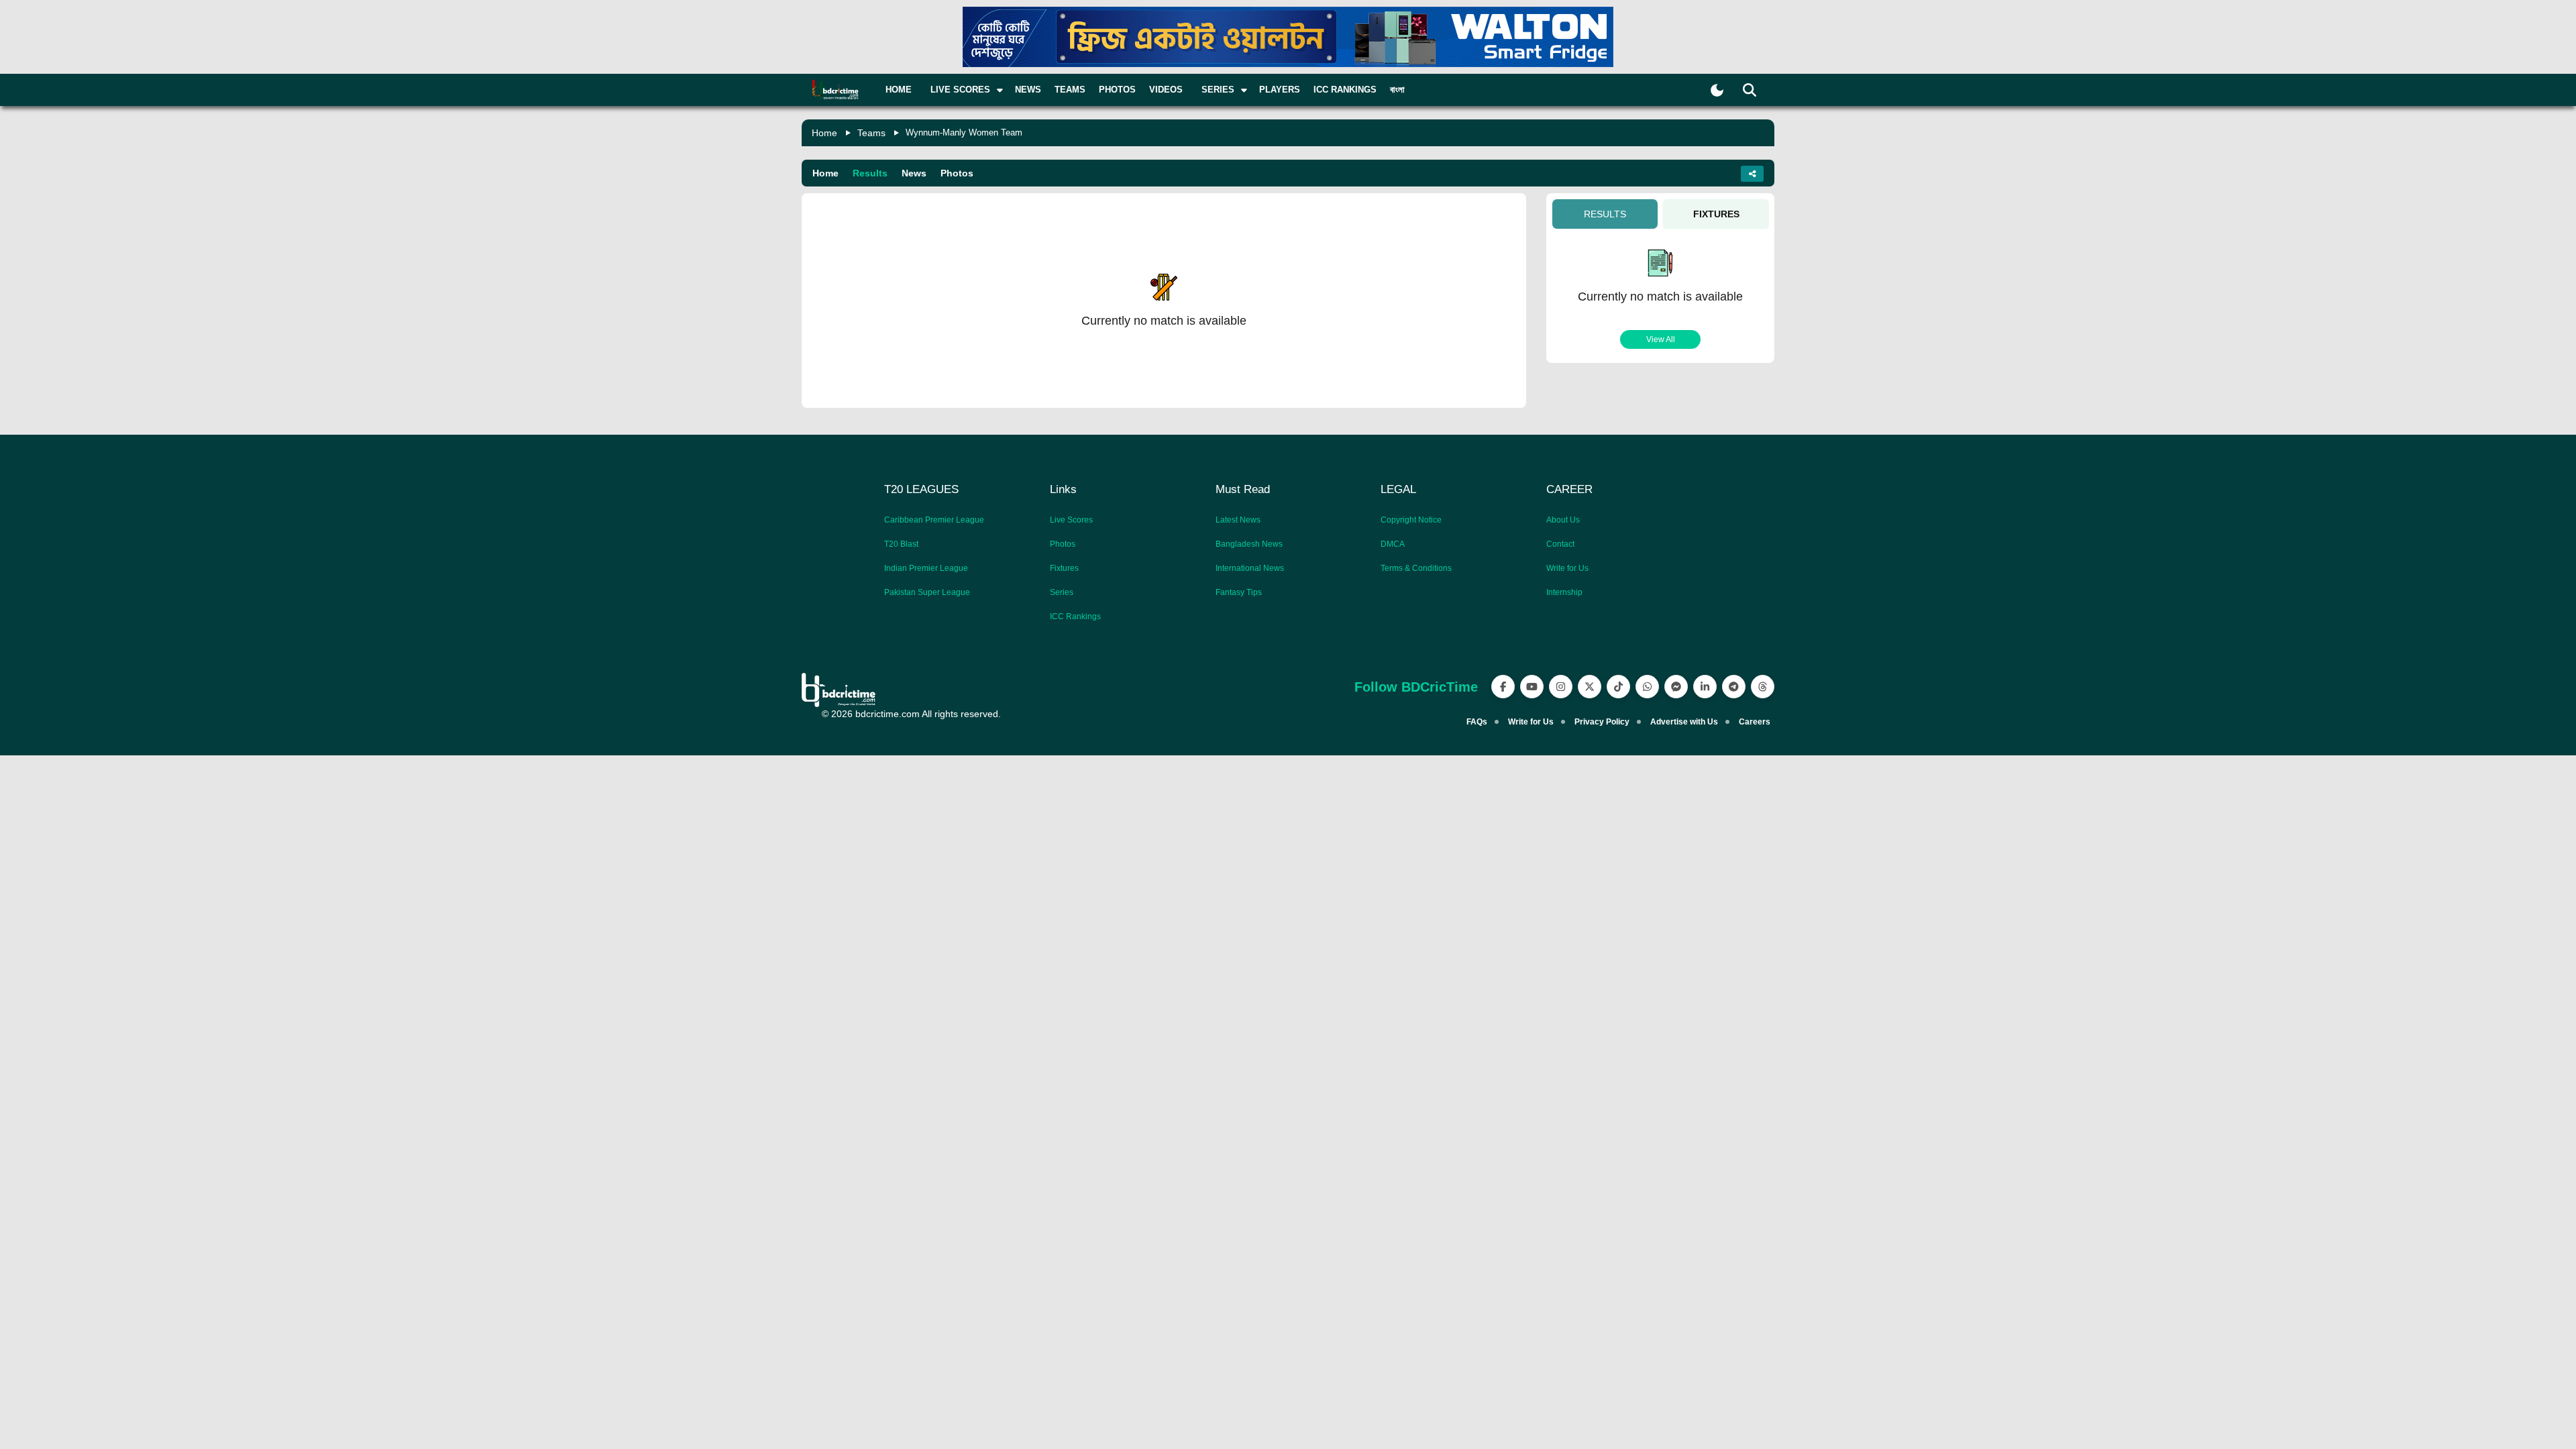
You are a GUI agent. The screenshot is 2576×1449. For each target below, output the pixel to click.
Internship (1564, 592)
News (1028, 90)
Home (899, 90)
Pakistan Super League (927, 592)
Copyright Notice (1411, 520)
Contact (1560, 544)
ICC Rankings (1345, 90)
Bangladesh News (1249, 544)
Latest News (1238, 520)
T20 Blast (901, 544)
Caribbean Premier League (934, 520)
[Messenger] (1676, 687)
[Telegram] (1734, 687)
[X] (1590, 687)
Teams (1070, 90)
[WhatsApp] (1647, 687)
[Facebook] (1503, 687)
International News (1250, 568)
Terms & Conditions (1416, 568)
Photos (1117, 90)
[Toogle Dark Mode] (1717, 90)
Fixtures (1064, 568)
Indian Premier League (926, 568)
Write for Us (1567, 568)
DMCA (1393, 544)
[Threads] (1763, 687)
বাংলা (1397, 90)
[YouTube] (1532, 687)
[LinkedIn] (1705, 687)
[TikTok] (1618, 687)
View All (1661, 339)
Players (1280, 90)
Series (1062, 592)
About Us (1563, 520)
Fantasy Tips (1239, 592)
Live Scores (1071, 520)
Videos (1166, 90)
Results (870, 173)
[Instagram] (1561, 687)
